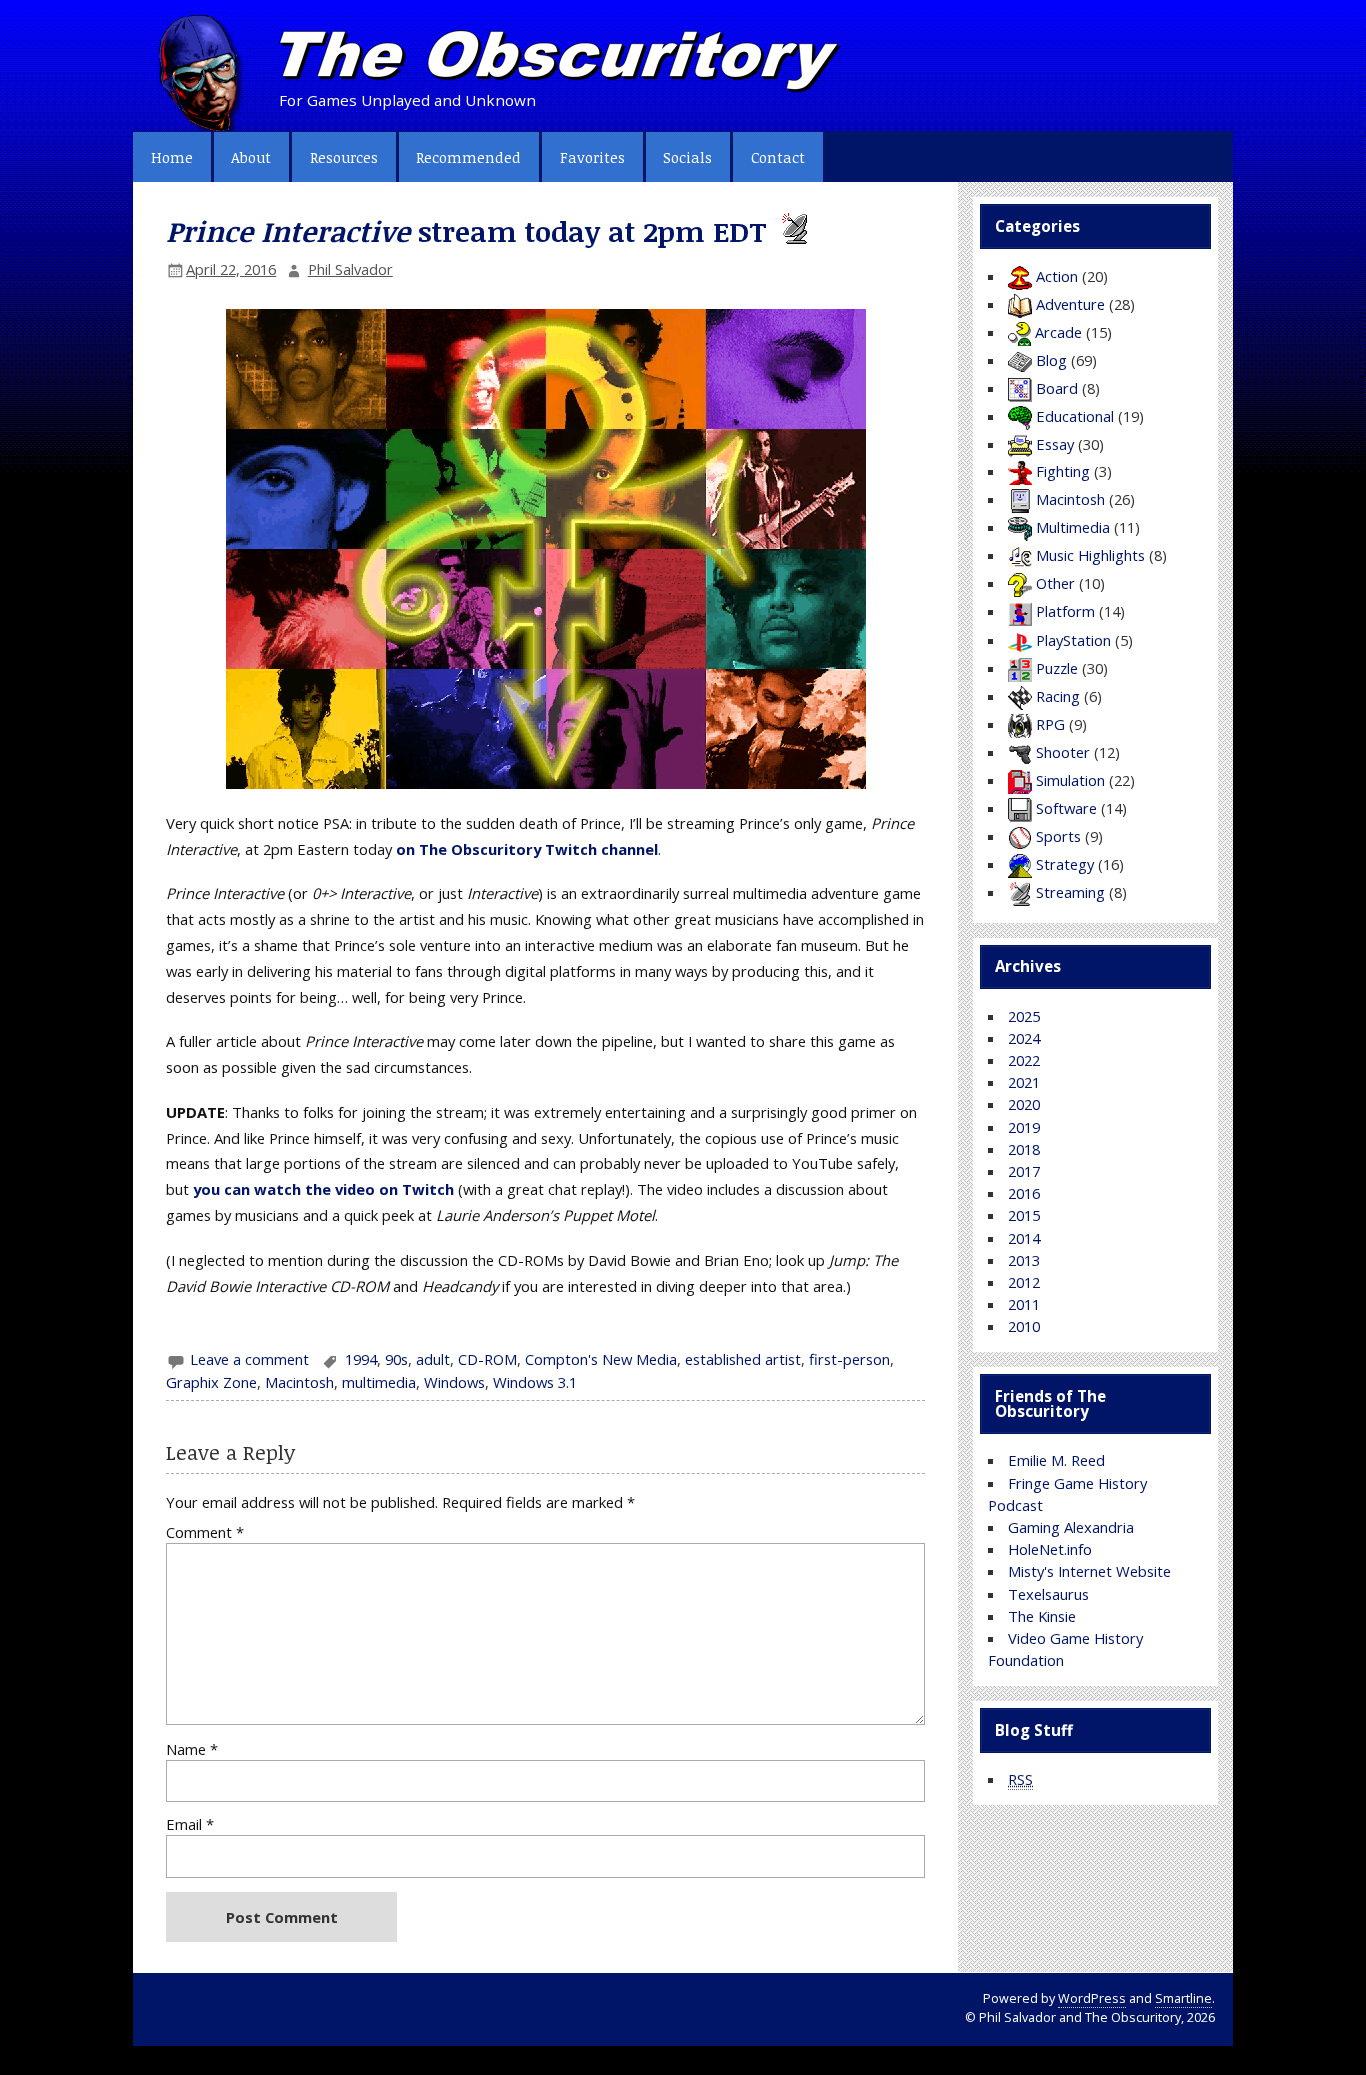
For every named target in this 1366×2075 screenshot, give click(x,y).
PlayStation (1073, 640)
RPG (1050, 724)
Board (1057, 388)
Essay (1055, 444)
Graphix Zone (211, 1382)
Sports (1058, 836)
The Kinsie (1042, 1616)
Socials (687, 157)
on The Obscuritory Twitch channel (527, 849)
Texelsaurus (1048, 1594)
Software (1066, 808)
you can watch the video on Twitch (323, 1189)
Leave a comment (249, 1359)
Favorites (592, 157)
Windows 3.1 (535, 1382)
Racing (1058, 696)
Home (172, 157)
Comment (205, 1532)
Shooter (1063, 752)
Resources (344, 157)
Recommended (468, 157)
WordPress (1092, 1998)
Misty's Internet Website (1089, 1571)
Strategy (1065, 864)
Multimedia (1073, 527)
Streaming (1070, 892)
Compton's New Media (601, 1359)
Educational (1075, 416)
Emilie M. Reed (1056, 1460)
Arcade (1058, 332)
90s (396, 1359)
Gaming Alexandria (1071, 1527)
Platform (1065, 611)
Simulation (1070, 780)
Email (190, 1824)
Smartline (1183, 1998)
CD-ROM (487, 1359)
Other (1055, 583)
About (251, 157)
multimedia (379, 1382)
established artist (743, 1359)
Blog (1051, 360)
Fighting (1063, 471)
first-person (849, 1359)
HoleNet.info (1050, 1549)
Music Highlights (1090, 555)
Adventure (1070, 304)
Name (192, 1749)
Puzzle (1057, 668)
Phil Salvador (350, 269)
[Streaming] (793, 231)
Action (1057, 276)
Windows (454, 1382)
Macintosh (299, 1382)
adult (433, 1359)
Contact (778, 157)
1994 (361, 1359)
